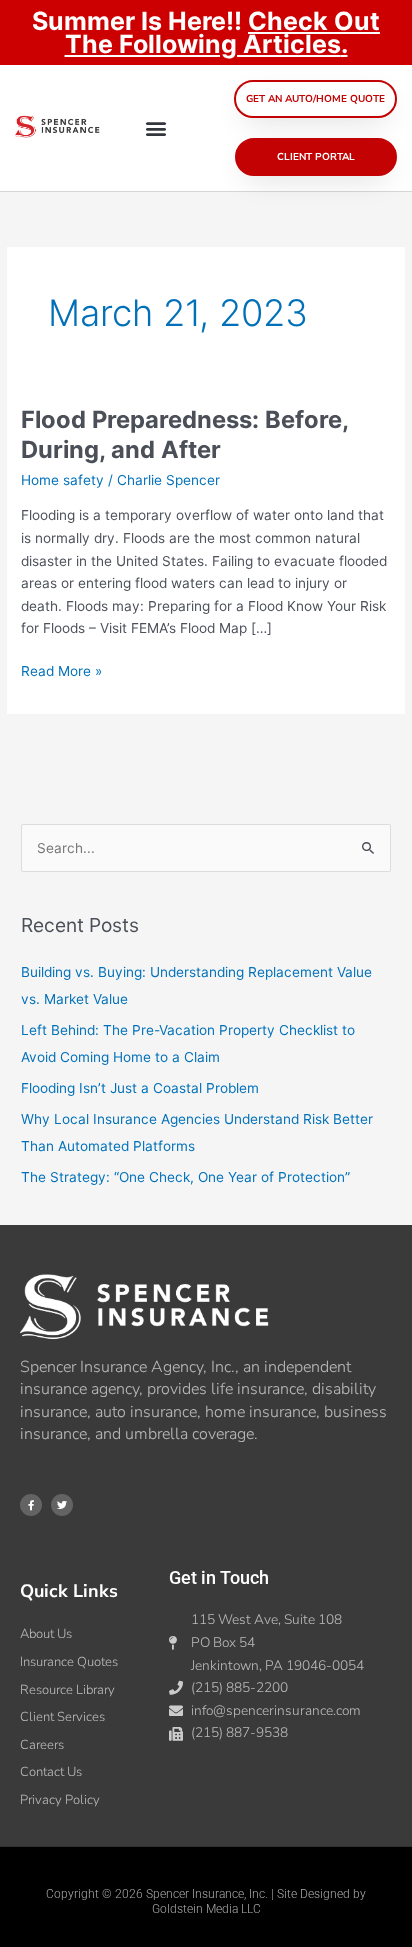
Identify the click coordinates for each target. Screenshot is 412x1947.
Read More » (61, 669)
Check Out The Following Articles (223, 32)
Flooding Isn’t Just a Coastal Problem (140, 1088)
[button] (156, 128)
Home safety (62, 480)
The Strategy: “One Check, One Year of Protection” (185, 1177)
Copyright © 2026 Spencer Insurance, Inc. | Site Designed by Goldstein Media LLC (206, 1902)
